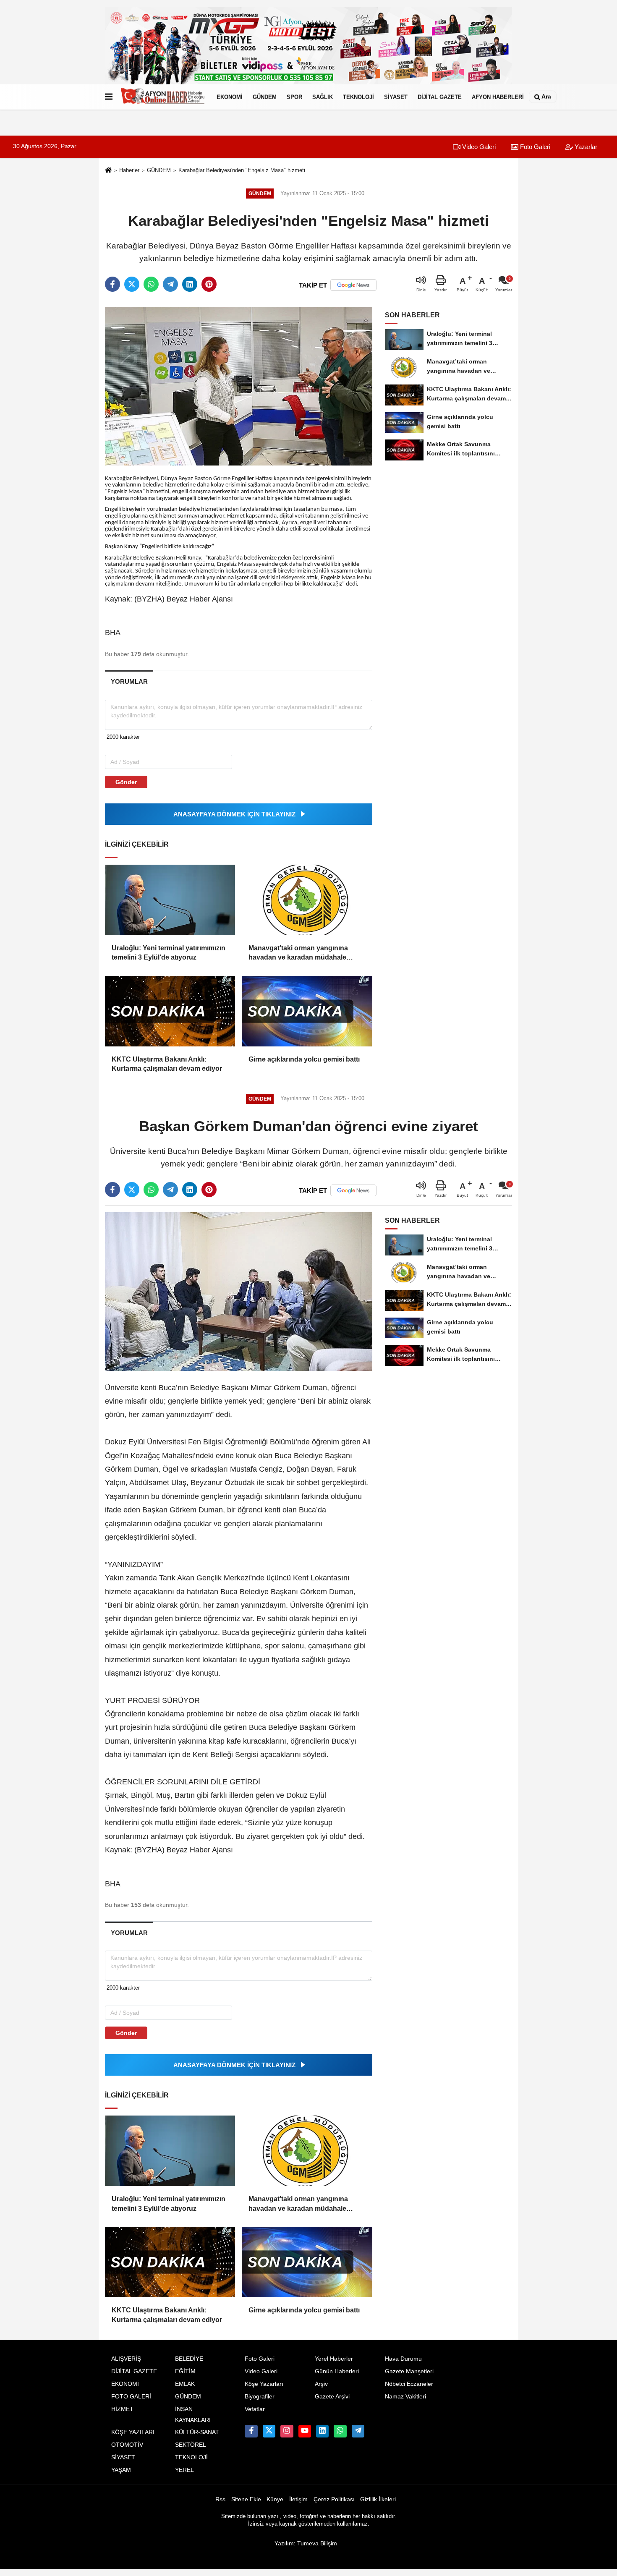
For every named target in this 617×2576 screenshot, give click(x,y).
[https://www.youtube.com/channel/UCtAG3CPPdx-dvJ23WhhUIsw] (305, 2431)
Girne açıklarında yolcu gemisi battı (304, 1059)
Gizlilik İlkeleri (378, 2499)
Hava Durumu (403, 2359)
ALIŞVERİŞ (126, 2359)
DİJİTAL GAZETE (440, 97)
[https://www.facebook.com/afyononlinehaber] (251, 2431)
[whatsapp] (151, 284)
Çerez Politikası (334, 2499)
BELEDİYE (189, 2359)
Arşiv (321, 2384)
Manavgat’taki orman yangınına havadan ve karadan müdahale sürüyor (298, 953)
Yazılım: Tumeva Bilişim (306, 2543)
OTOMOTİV (127, 2445)
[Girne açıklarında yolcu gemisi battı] (307, 1011)
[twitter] (132, 284)
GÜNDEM (265, 97)
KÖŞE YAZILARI (133, 2432)
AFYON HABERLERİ (498, 97)
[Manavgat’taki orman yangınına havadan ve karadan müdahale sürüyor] (307, 900)
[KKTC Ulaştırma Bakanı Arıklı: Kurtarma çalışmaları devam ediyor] (170, 1011)
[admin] (358, 2431)
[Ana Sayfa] (108, 171)
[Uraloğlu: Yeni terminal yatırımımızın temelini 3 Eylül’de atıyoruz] (170, 900)
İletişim (298, 2499)
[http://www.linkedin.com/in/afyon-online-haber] (322, 2431)
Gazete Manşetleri (409, 2371)
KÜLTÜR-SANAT (197, 2432)
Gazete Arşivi (332, 2397)
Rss (220, 2499)
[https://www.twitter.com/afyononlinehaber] (269, 2431)
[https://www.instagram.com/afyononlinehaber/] (287, 2431)
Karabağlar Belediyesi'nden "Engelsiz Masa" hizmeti (242, 170)
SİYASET (396, 97)
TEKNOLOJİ (358, 97)
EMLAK (185, 2384)
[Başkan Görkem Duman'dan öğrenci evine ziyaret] (239, 1291)
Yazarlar (585, 147)
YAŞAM (121, 2470)
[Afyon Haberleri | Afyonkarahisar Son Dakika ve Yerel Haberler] (163, 97)
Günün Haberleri (337, 2371)
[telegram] (170, 284)
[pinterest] (209, 284)
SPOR (294, 97)
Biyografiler (260, 2397)
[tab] (129, 681)
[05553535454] (340, 2431)
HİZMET (122, 2409)
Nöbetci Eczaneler (409, 2384)
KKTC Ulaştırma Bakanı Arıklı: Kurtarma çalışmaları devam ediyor (167, 1064)
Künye (275, 2499)
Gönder (126, 782)
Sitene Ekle (246, 2499)
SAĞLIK (323, 97)
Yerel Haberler (334, 2359)
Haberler (129, 170)
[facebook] (112, 284)
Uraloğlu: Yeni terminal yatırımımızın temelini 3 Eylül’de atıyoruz (169, 953)
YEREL (184, 2470)
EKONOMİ (230, 97)
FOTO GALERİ (131, 2397)
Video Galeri (478, 147)
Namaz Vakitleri (405, 2397)
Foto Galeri (534, 147)
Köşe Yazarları (264, 2384)
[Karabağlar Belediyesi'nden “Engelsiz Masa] (239, 386)
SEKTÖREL (191, 2445)
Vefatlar (255, 2409)
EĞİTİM (185, 2371)
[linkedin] (190, 284)
